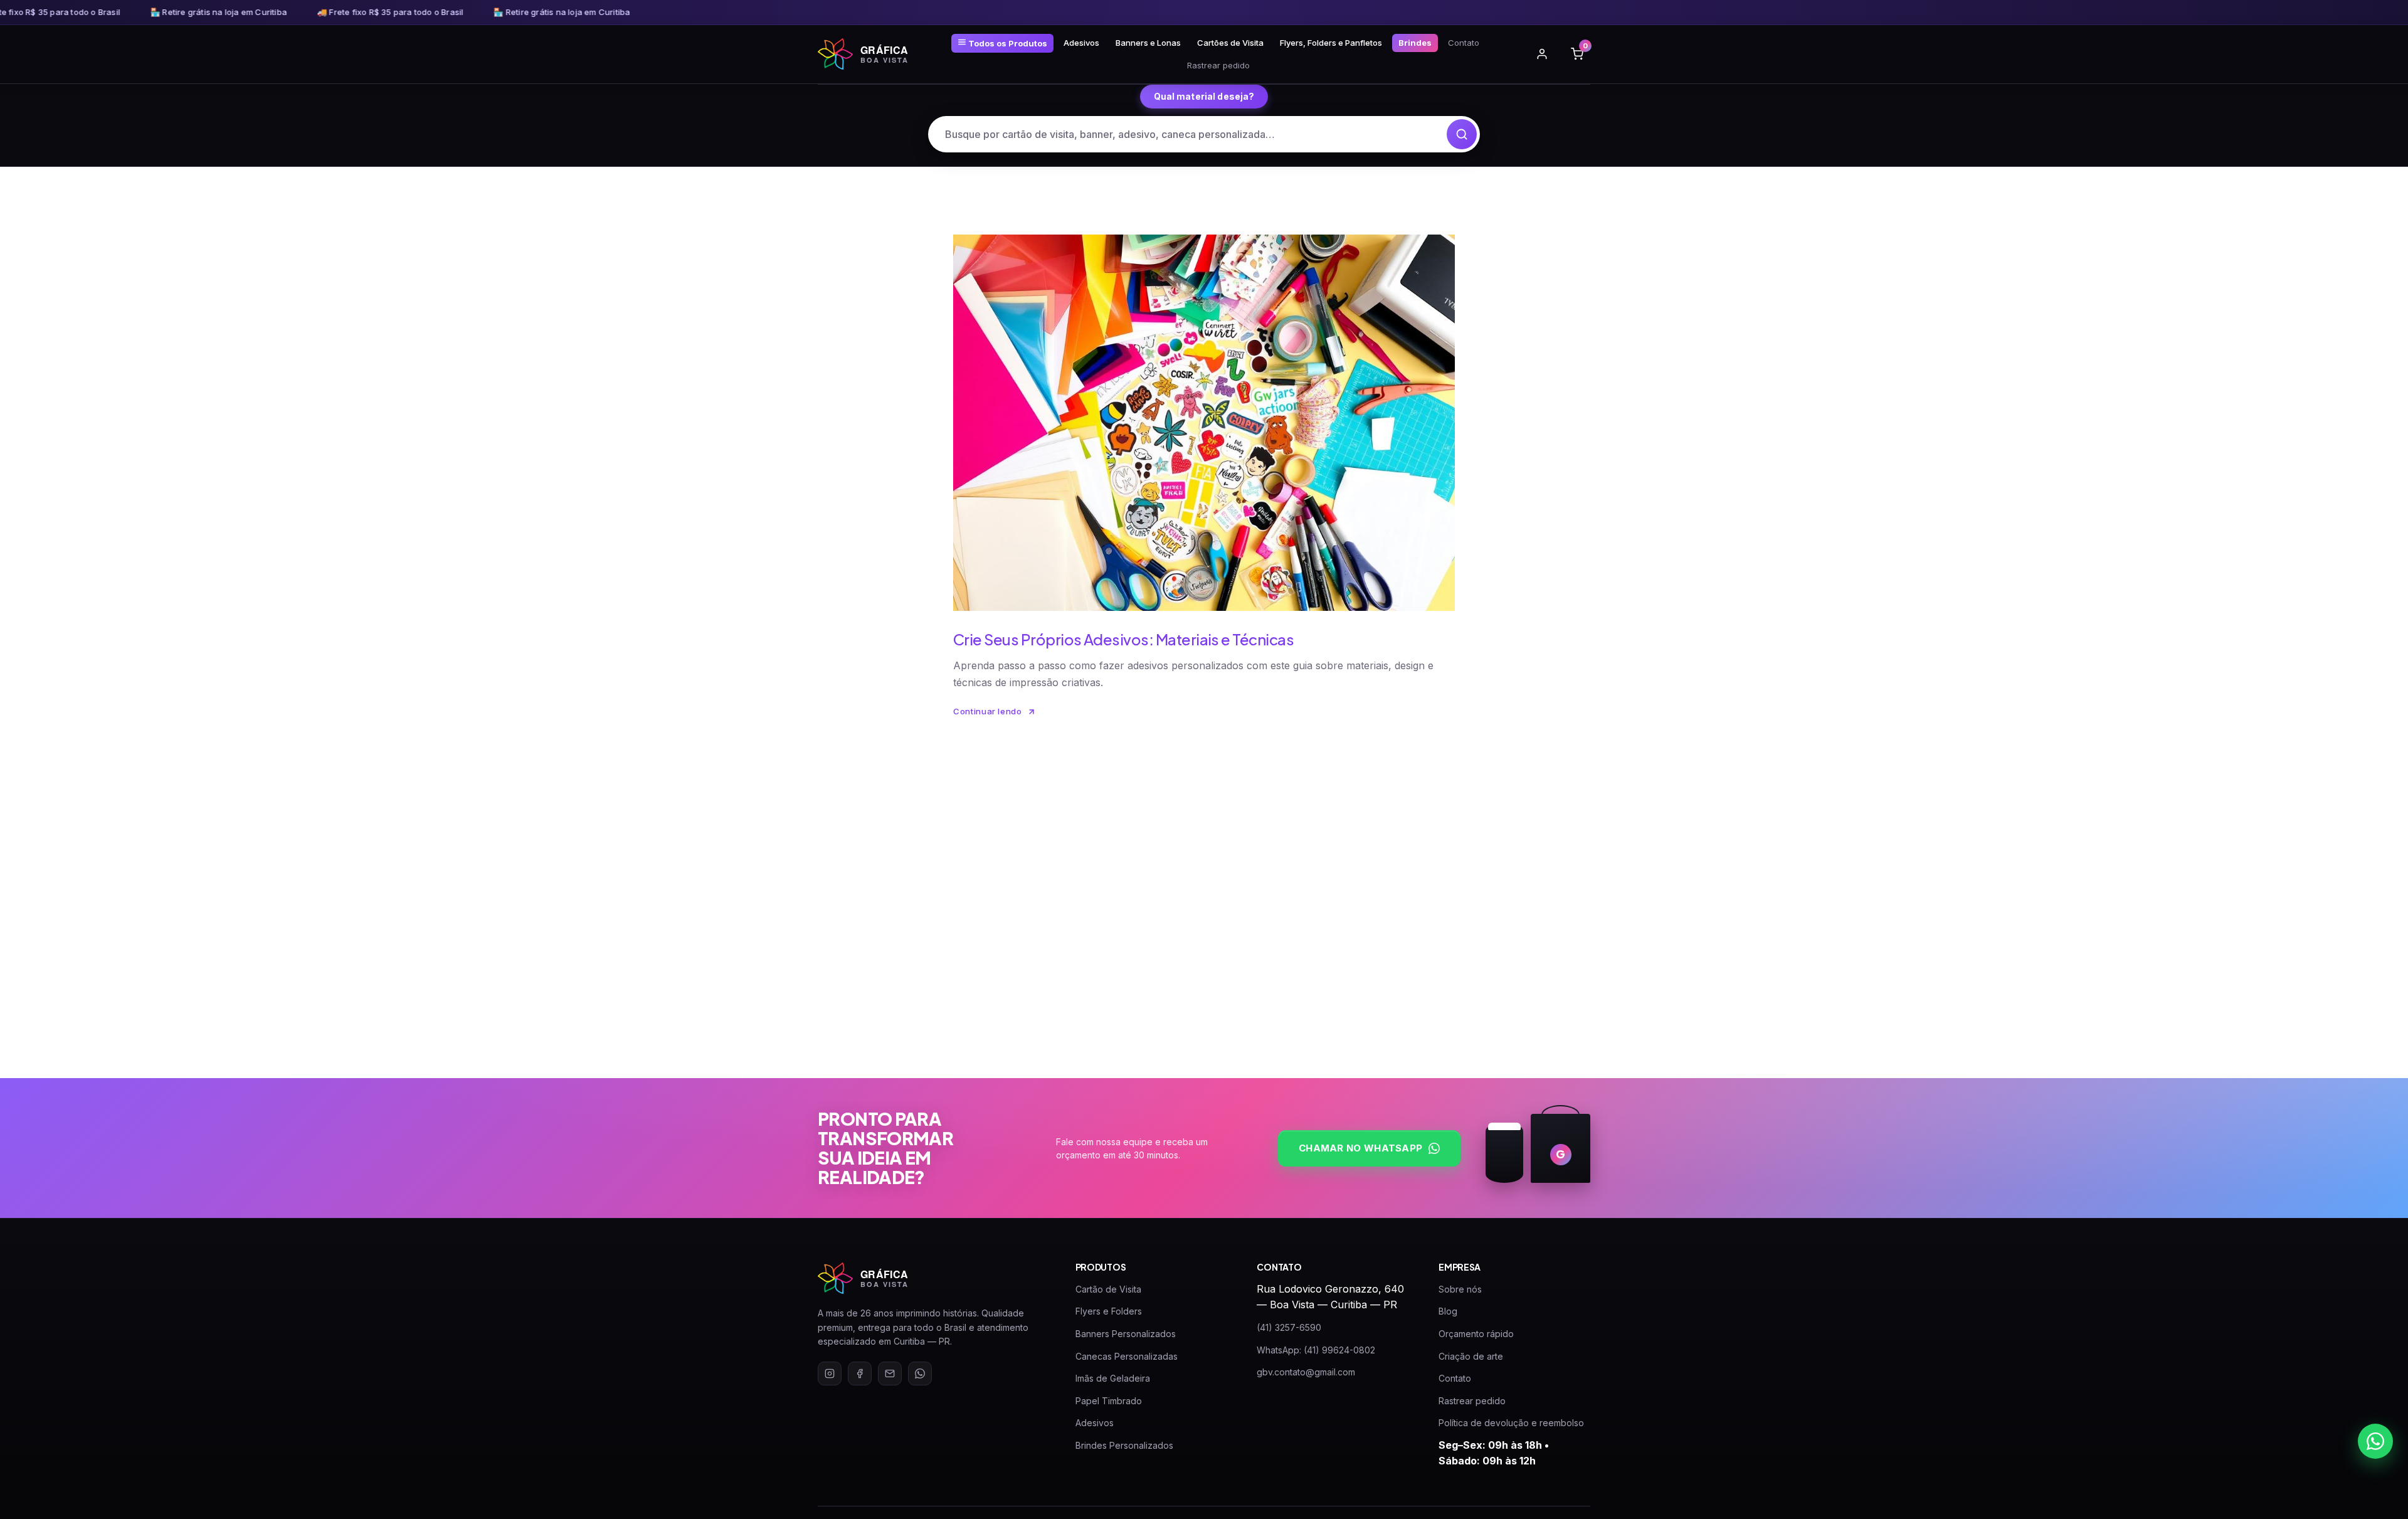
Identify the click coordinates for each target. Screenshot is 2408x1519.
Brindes (1415, 43)
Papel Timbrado (1109, 1401)
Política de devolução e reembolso (1511, 1423)
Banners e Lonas (1148, 43)
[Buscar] (1462, 134)
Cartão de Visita (1108, 1289)
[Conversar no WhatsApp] (2375, 1441)
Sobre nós (1460, 1289)
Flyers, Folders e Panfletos (1331, 43)
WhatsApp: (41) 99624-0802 (1316, 1350)
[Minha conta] (1542, 54)
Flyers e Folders (1109, 1311)
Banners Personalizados (1126, 1334)
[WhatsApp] (920, 1373)
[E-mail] (890, 1373)
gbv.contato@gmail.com (1306, 1372)
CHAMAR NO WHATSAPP (1360, 1148)
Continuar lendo (988, 711)
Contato (1464, 43)
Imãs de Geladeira (1113, 1378)
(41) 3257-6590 (1289, 1327)
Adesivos (1081, 43)
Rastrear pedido (1218, 65)
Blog (1448, 1311)
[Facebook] (860, 1373)
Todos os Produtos (1007, 43)
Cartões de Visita (1230, 43)
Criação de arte (1471, 1356)
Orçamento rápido (1476, 1334)
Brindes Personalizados (1124, 1445)
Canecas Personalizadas (1127, 1356)
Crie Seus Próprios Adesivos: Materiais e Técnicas (1123, 639)
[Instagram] (830, 1373)
